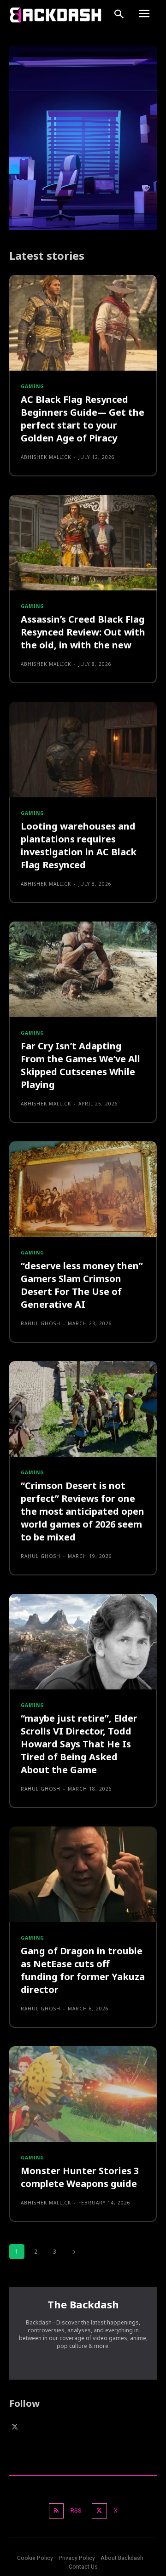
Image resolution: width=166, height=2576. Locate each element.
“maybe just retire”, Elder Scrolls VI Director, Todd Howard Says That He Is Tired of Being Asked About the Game (79, 1744)
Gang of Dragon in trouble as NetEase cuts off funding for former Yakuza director (83, 1970)
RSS (76, 2511)
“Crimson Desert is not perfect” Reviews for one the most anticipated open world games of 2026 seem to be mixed (83, 1511)
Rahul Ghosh (41, 1323)
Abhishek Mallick (46, 457)
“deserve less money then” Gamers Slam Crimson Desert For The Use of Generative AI (82, 1285)
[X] (15, 2427)
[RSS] (56, 2511)
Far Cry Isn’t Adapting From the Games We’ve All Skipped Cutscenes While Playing (80, 1065)
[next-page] (74, 2252)
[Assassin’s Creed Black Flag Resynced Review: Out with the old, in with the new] (83, 543)
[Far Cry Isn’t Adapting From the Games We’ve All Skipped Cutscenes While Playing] (83, 969)
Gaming (33, 386)
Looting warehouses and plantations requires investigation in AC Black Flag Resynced (79, 845)
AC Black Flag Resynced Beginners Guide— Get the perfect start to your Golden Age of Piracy (83, 419)
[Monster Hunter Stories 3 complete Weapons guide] (83, 2094)
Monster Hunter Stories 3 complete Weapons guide (80, 2177)
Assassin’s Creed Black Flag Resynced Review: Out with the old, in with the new (83, 632)
